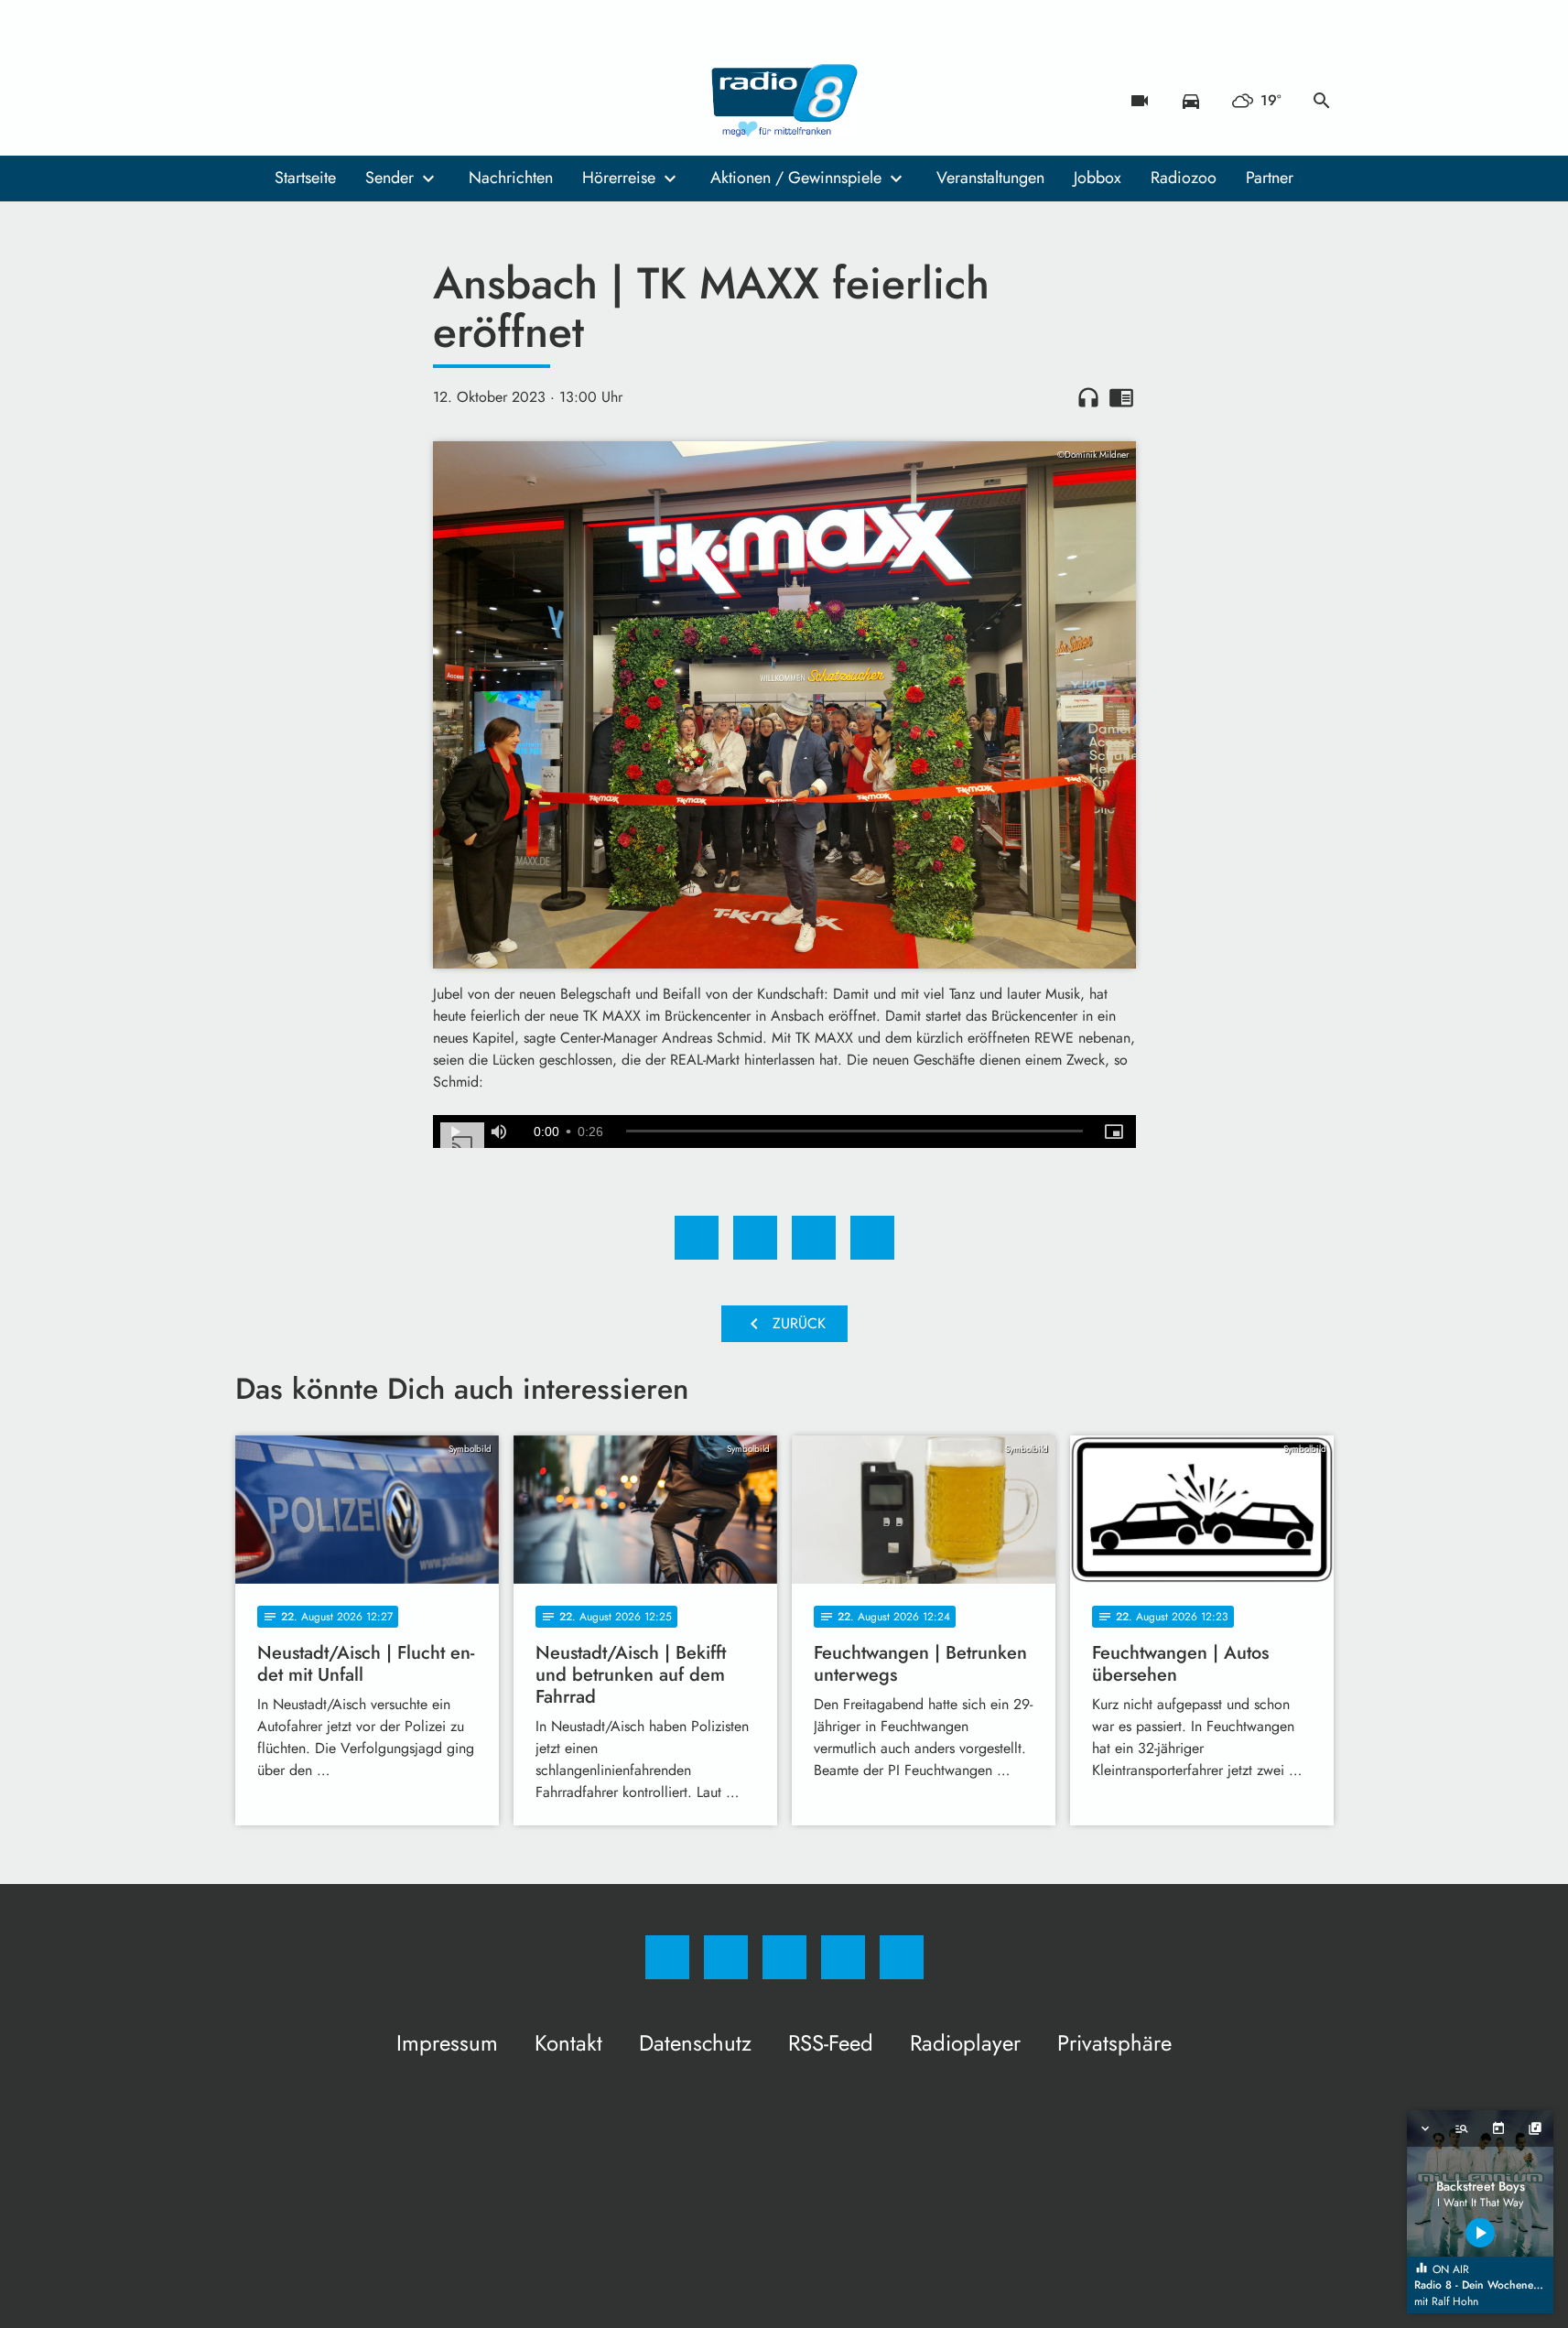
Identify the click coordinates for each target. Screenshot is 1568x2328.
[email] (400, 101)
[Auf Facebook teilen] (697, 1238)
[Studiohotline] (363, 101)
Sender (389, 178)
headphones (1088, 397)
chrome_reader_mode (1121, 397)
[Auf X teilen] (755, 1238)
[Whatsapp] (327, 101)
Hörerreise (619, 178)
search (1322, 101)
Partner (1270, 178)
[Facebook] (254, 101)
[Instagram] (290, 101)
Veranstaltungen (990, 178)
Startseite (305, 178)
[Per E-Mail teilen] (872, 1238)
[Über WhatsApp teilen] (814, 1238)
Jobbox (1098, 178)
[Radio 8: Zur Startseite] (784, 101)
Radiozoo (1184, 178)
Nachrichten (511, 178)
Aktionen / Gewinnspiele (796, 178)
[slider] (854, 1132)
